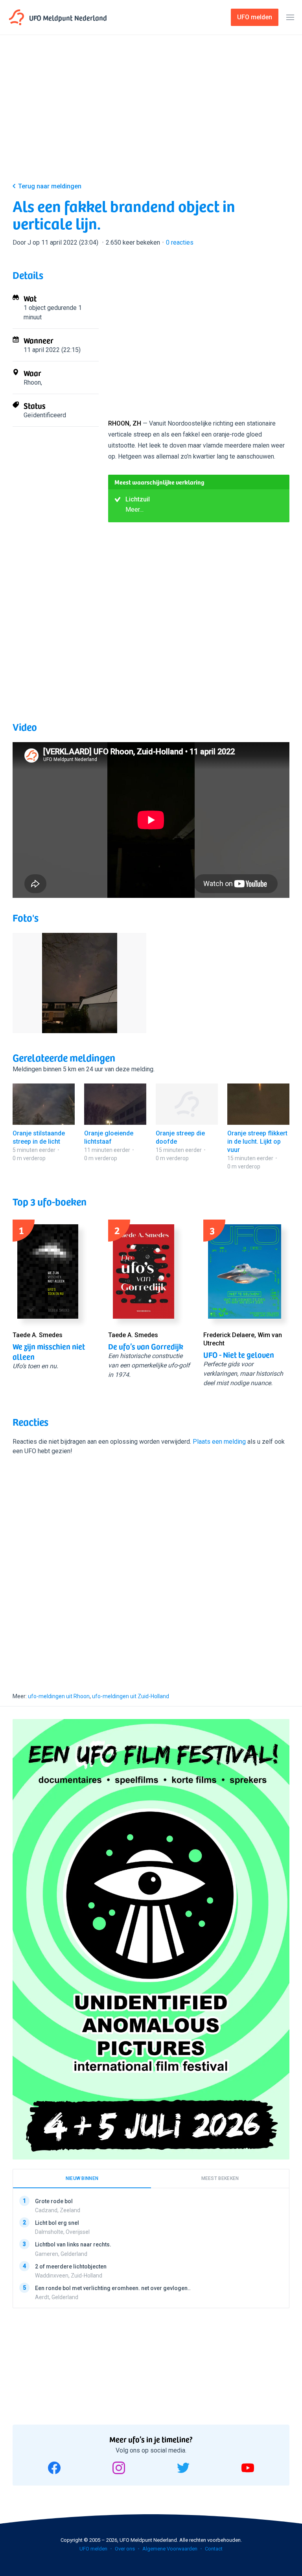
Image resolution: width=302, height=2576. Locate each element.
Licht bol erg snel (57, 2223)
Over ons (125, 2549)
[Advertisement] (151, 115)
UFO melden (93, 2549)
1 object (35, 308)
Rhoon (32, 382)
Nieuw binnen (82, 2178)
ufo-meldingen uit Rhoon (59, 1696)
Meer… (134, 509)
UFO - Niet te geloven (239, 1354)
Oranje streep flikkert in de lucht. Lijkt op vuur (257, 1142)
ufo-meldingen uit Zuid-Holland (131, 1696)
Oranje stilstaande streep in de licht (39, 1137)
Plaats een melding (219, 1442)
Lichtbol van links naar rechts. (73, 2244)
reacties (180, 242)
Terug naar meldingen (50, 186)
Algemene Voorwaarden (170, 2549)
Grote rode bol (54, 2201)
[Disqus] (151, 1567)
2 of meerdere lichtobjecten (71, 2266)
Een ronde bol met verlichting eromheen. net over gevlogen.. (113, 2288)
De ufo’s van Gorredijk (146, 1346)
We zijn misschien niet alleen (49, 1351)
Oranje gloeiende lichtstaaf (109, 1137)
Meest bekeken (220, 2178)
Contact (214, 2549)
